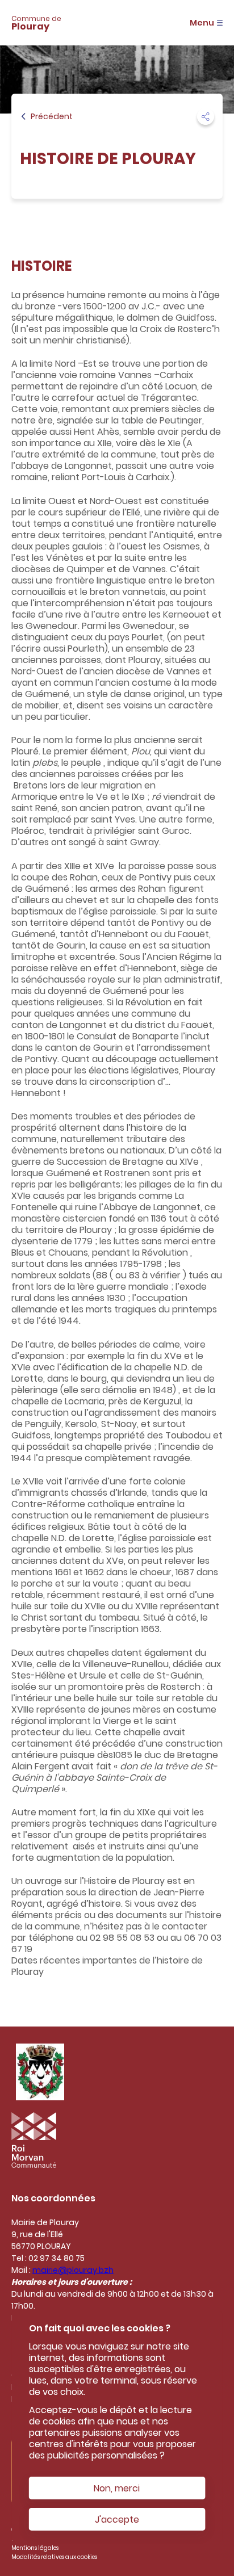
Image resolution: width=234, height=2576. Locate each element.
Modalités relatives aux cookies (54, 2557)
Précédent (52, 116)
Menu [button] (202, 23)
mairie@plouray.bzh (73, 2270)
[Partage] (206, 116)
